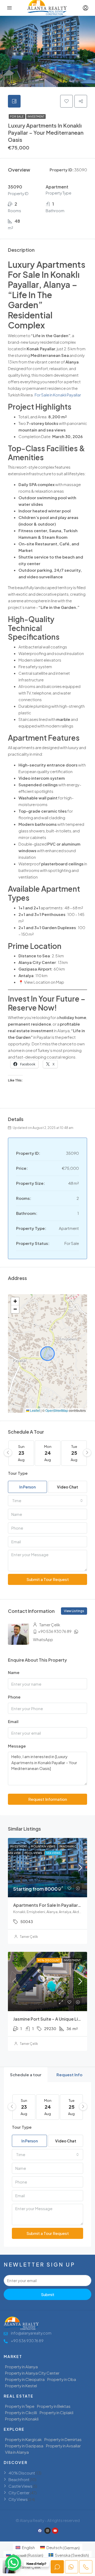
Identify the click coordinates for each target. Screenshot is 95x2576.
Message (17, 1746)
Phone (14, 1697)
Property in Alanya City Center (32, 2373)
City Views (18, 2499)
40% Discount (49, 1960)
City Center (19, 2493)
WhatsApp (43, 1639)
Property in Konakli (22, 2419)
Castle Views (20, 2486)
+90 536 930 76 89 (55, 1631)
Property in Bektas (54, 2406)
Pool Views (34, 1853)
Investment (36, 117)
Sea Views (53, 1853)
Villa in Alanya (17, 2452)
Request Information (48, 1799)
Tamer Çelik (29, 1937)
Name (14, 1672)
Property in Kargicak (23, 2439)
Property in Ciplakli (56, 2412)
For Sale (17, 117)
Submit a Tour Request (48, 1579)
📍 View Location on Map (41, 982)
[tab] (14, 101)
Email (13, 1721)
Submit (48, 2294)
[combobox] (47, 1501)
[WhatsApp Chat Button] (13, 2563)
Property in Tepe (20, 2406)
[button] (15, 1301)
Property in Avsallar (63, 2446)
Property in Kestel (21, 2386)
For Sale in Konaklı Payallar (58, 395)
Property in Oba (62, 2379)
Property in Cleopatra (25, 2379)
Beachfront (19, 2479)
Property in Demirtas (63, 2439)
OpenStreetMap (57, 1410)
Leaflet (35, 1410)
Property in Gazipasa (24, 2446)
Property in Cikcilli (21, 2412)
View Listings (74, 1611)
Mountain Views (43, 1846)
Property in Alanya (21, 2367)
